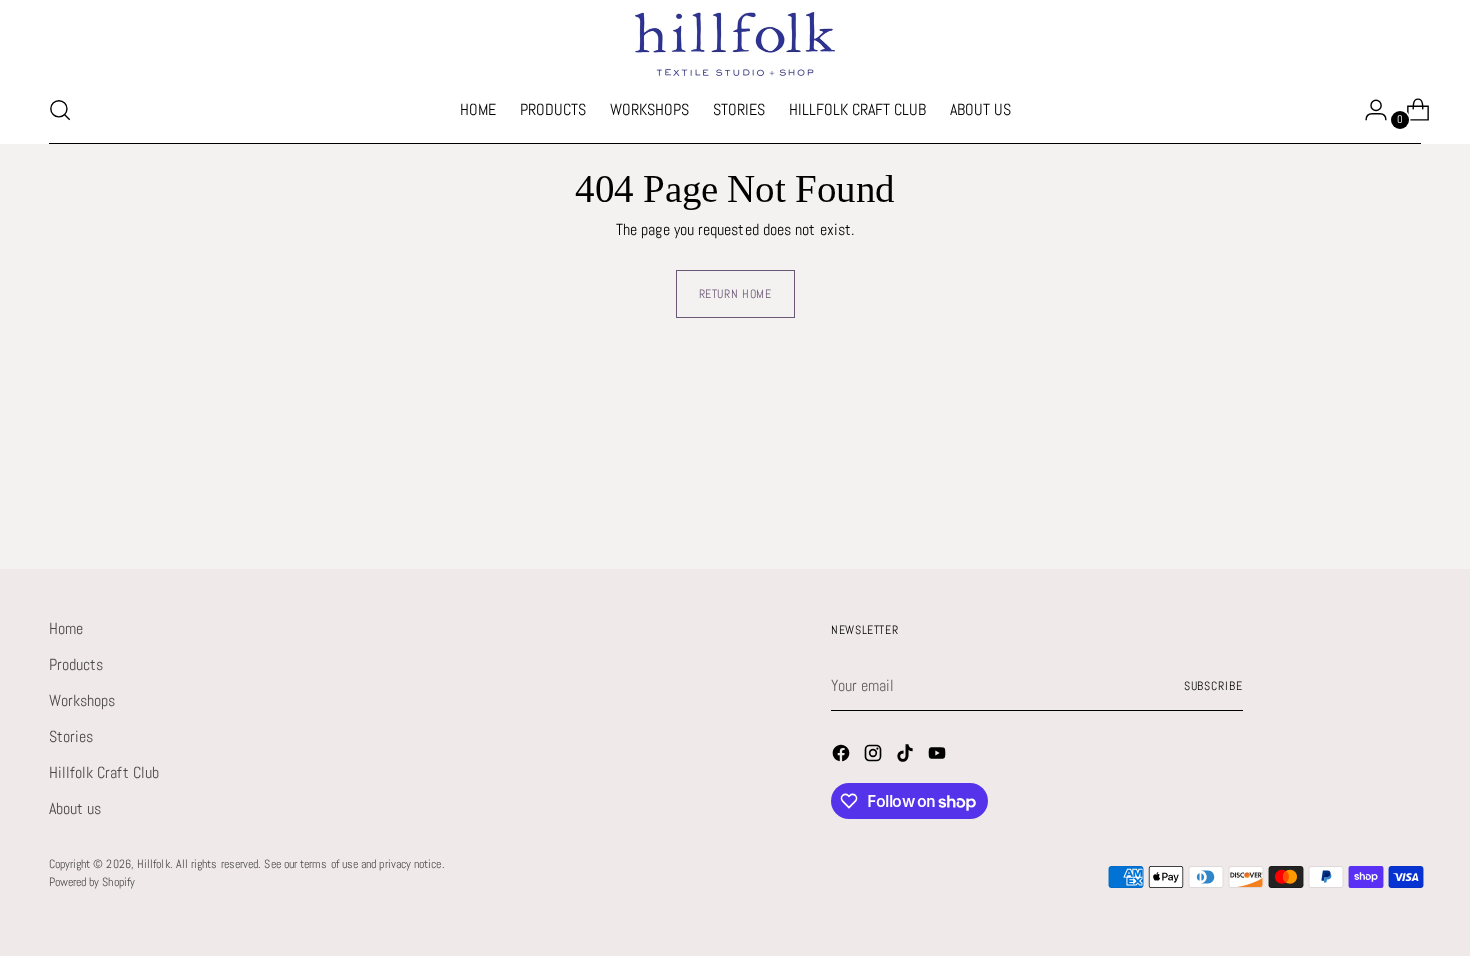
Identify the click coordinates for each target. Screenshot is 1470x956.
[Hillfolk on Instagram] (875, 756)
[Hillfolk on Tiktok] (907, 756)
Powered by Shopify (92, 882)
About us (75, 808)
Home (66, 628)
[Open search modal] (60, 110)
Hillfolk (153, 864)
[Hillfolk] (735, 44)
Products (76, 664)
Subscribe (1213, 686)
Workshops (82, 700)
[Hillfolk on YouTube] (939, 756)
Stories (71, 736)
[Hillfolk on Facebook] (843, 756)
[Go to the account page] (1368, 110)
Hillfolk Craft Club (104, 772)
